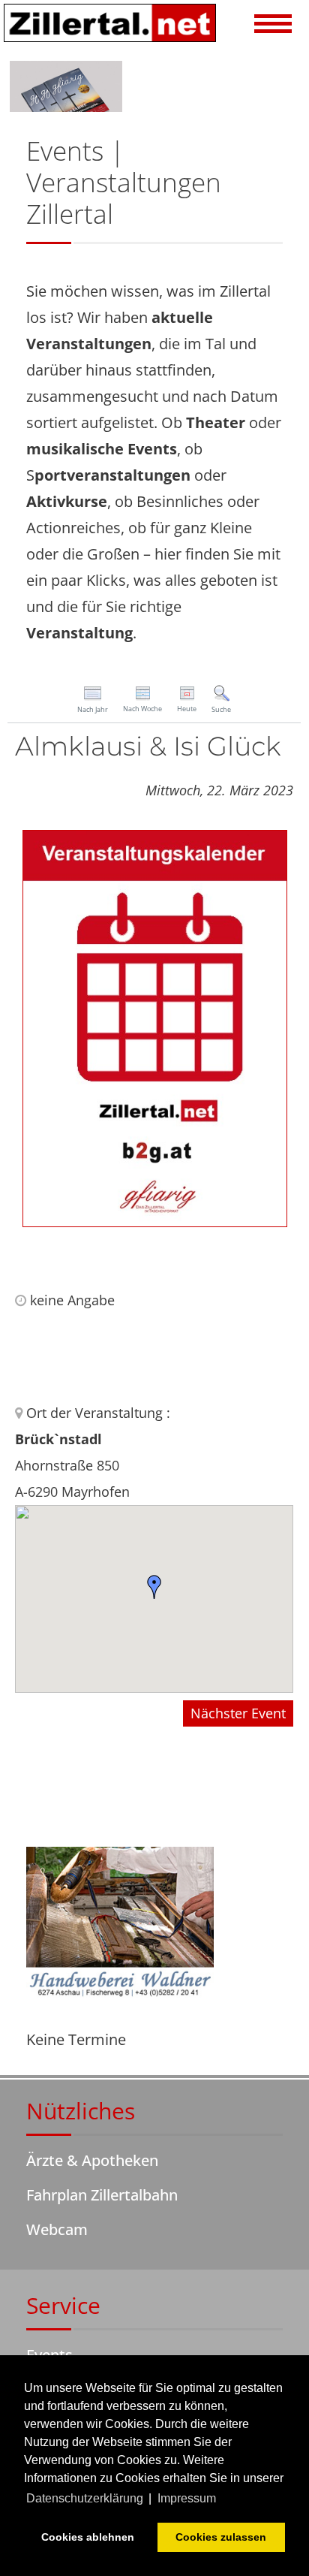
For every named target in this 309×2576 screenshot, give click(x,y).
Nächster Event (238, 1713)
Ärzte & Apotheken (92, 2160)
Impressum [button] (187, 2498)
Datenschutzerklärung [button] (85, 2498)
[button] (273, 26)
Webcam (57, 2229)
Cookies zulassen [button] (221, 2537)
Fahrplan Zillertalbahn (102, 2195)
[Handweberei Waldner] (120, 1924)
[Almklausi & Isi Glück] (155, 1027)
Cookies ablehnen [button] (88, 2537)
